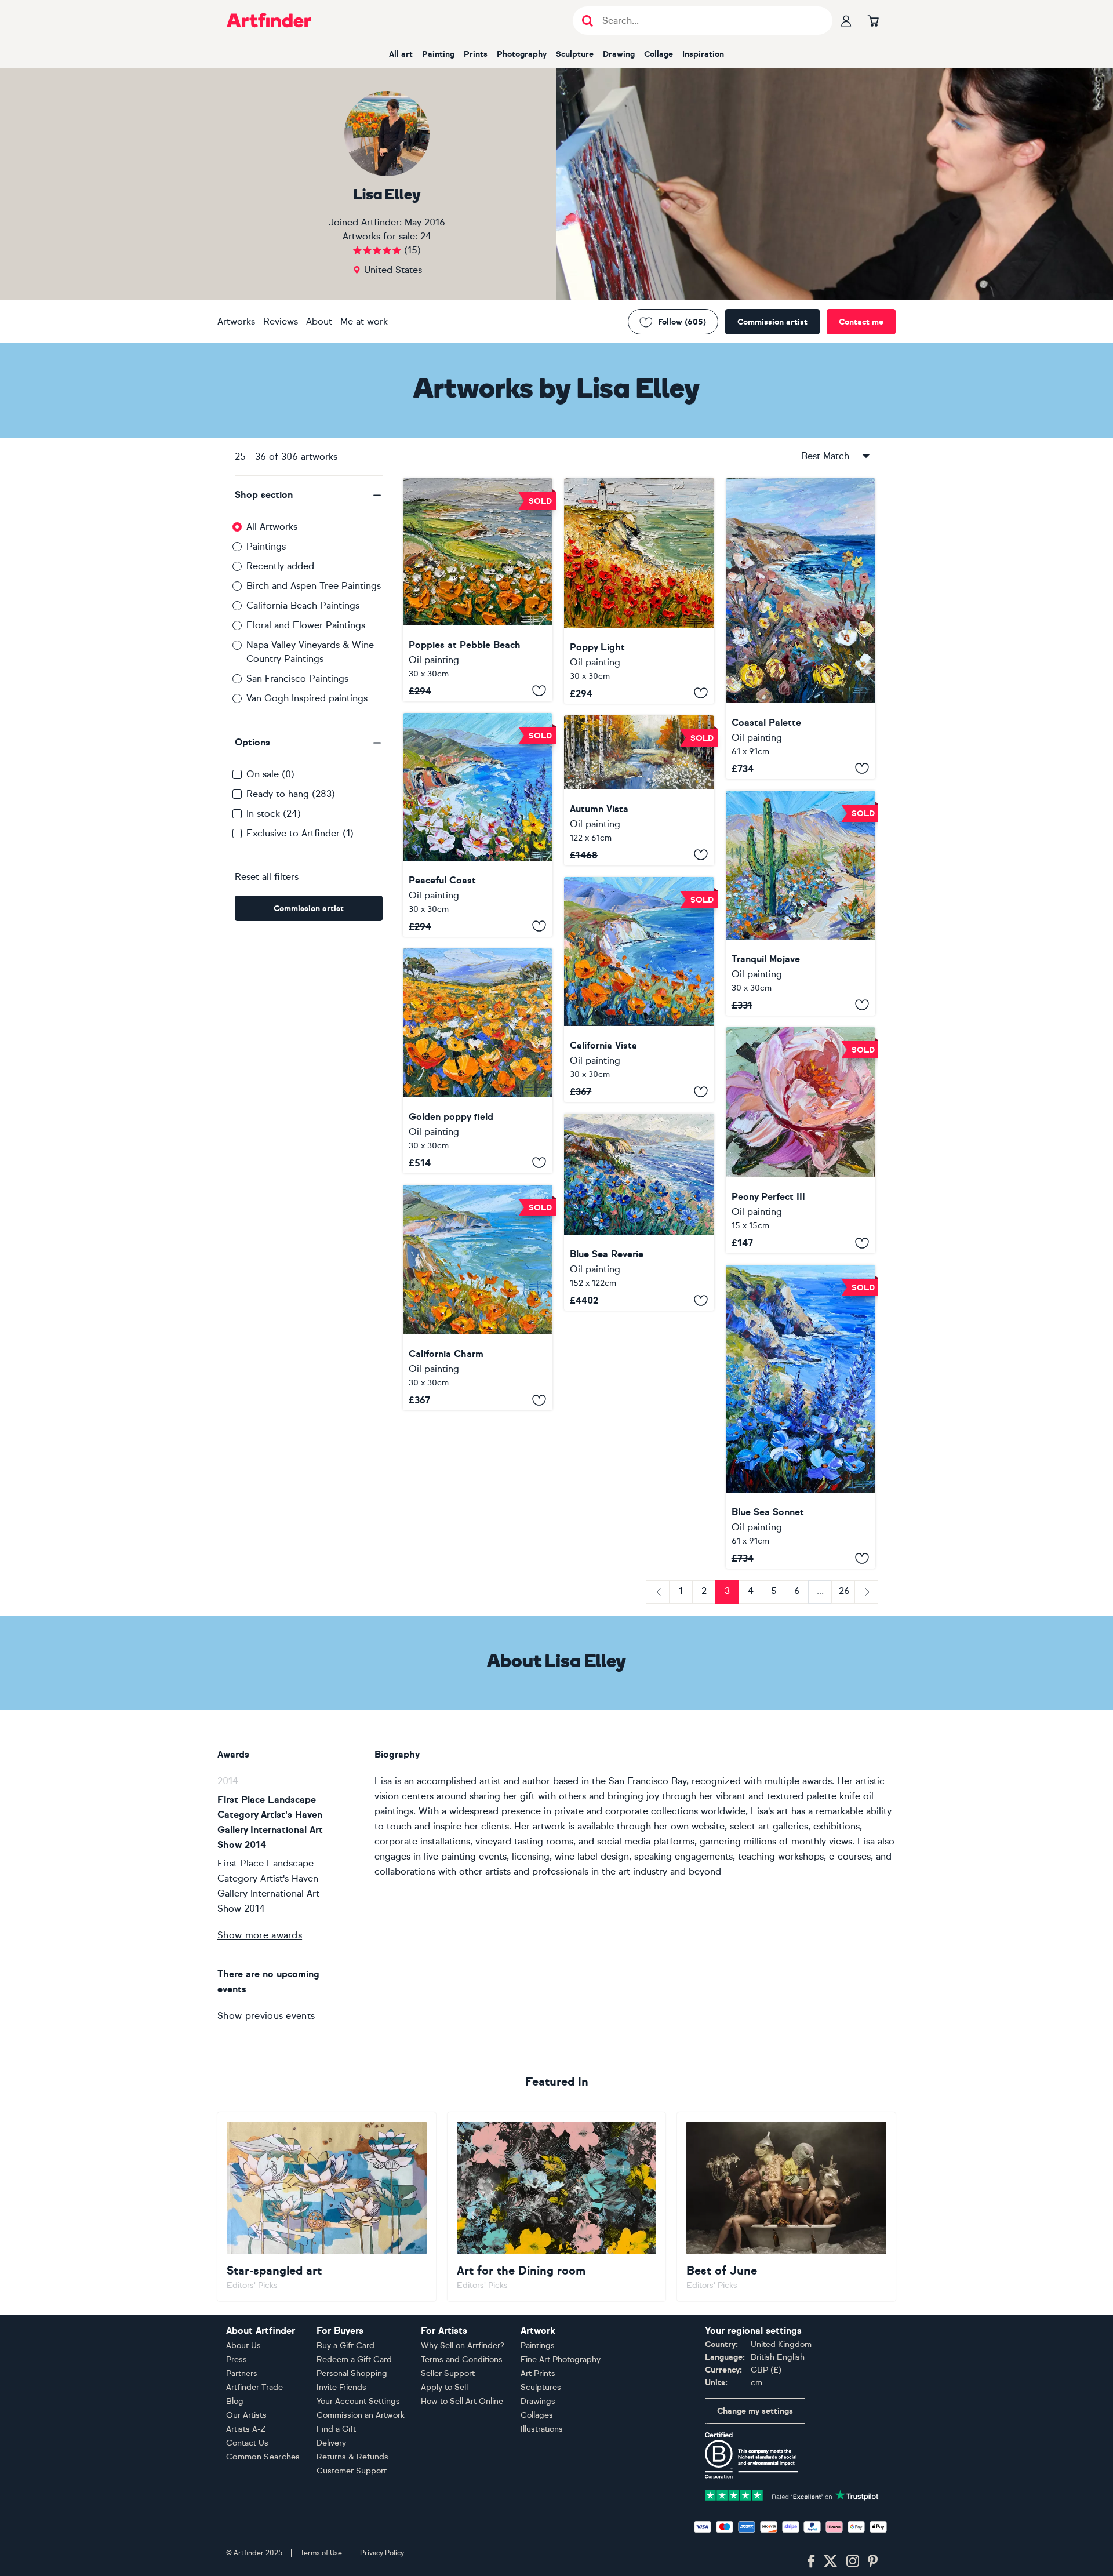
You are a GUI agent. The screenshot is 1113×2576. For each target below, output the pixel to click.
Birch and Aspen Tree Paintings (314, 586)
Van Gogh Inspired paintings (307, 698)
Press (237, 2359)
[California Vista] (639, 989)
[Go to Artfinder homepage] (269, 20)
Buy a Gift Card (345, 2346)
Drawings (538, 2401)
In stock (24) (274, 814)
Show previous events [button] (266, 2016)
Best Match (825, 456)
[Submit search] (588, 21)
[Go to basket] (873, 20)
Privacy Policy (382, 2553)
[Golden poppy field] (478, 1061)
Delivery (331, 2443)
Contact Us (247, 2443)
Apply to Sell (444, 2387)
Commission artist (772, 322)
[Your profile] (846, 20)
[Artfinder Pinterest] (873, 2562)
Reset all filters (267, 877)
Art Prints (538, 2373)
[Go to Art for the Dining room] (557, 2207)
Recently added (280, 566)
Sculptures (541, 2387)
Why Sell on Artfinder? (463, 2346)
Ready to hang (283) (291, 794)
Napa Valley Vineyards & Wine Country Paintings (310, 652)
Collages (537, 2415)
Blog (235, 2401)
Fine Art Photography (561, 2359)
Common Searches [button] (263, 2457)
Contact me (861, 322)
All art (401, 54)
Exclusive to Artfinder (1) (300, 833)
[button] (309, 495)
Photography (522, 54)
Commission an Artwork (361, 2415)
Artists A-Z (246, 2429)
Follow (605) (682, 322)
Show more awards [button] (260, 1935)
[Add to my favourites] (539, 691)
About (319, 321)
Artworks (236, 321)
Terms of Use (321, 2553)
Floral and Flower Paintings (306, 625)
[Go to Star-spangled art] (327, 2207)
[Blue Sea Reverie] (639, 1212)
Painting (438, 54)
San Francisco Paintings (297, 678)
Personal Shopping (352, 2373)
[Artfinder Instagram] (853, 2562)
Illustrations (542, 2429)
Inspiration (703, 54)
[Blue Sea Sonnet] (801, 1417)
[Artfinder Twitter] (830, 2562)
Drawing (619, 54)
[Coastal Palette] (801, 629)
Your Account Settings (358, 2401)
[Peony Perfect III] (801, 1140)
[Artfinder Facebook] (811, 2562)
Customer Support (352, 2471)
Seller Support (448, 2373)
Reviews (281, 321)
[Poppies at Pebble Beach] (478, 590)
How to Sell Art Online (462, 2401)
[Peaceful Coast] (478, 825)
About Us (243, 2346)
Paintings (266, 546)
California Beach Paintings (303, 605)
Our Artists (246, 2415)
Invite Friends (341, 2387)
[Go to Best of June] (786, 2207)
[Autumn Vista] (639, 790)
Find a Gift (336, 2429)
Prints (476, 54)
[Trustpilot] (792, 2495)
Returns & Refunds (352, 2457)
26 (844, 1591)
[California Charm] (478, 1298)
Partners (242, 2373)
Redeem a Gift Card (354, 2359)
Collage (659, 54)
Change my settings (755, 2411)
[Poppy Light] (639, 591)
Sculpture (575, 54)
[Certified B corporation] (751, 2455)
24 (426, 236)
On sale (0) (270, 774)
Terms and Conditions (462, 2359)
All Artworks (272, 527)
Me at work (364, 321)
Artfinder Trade (254, 2387)
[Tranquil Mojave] (801, 903)
